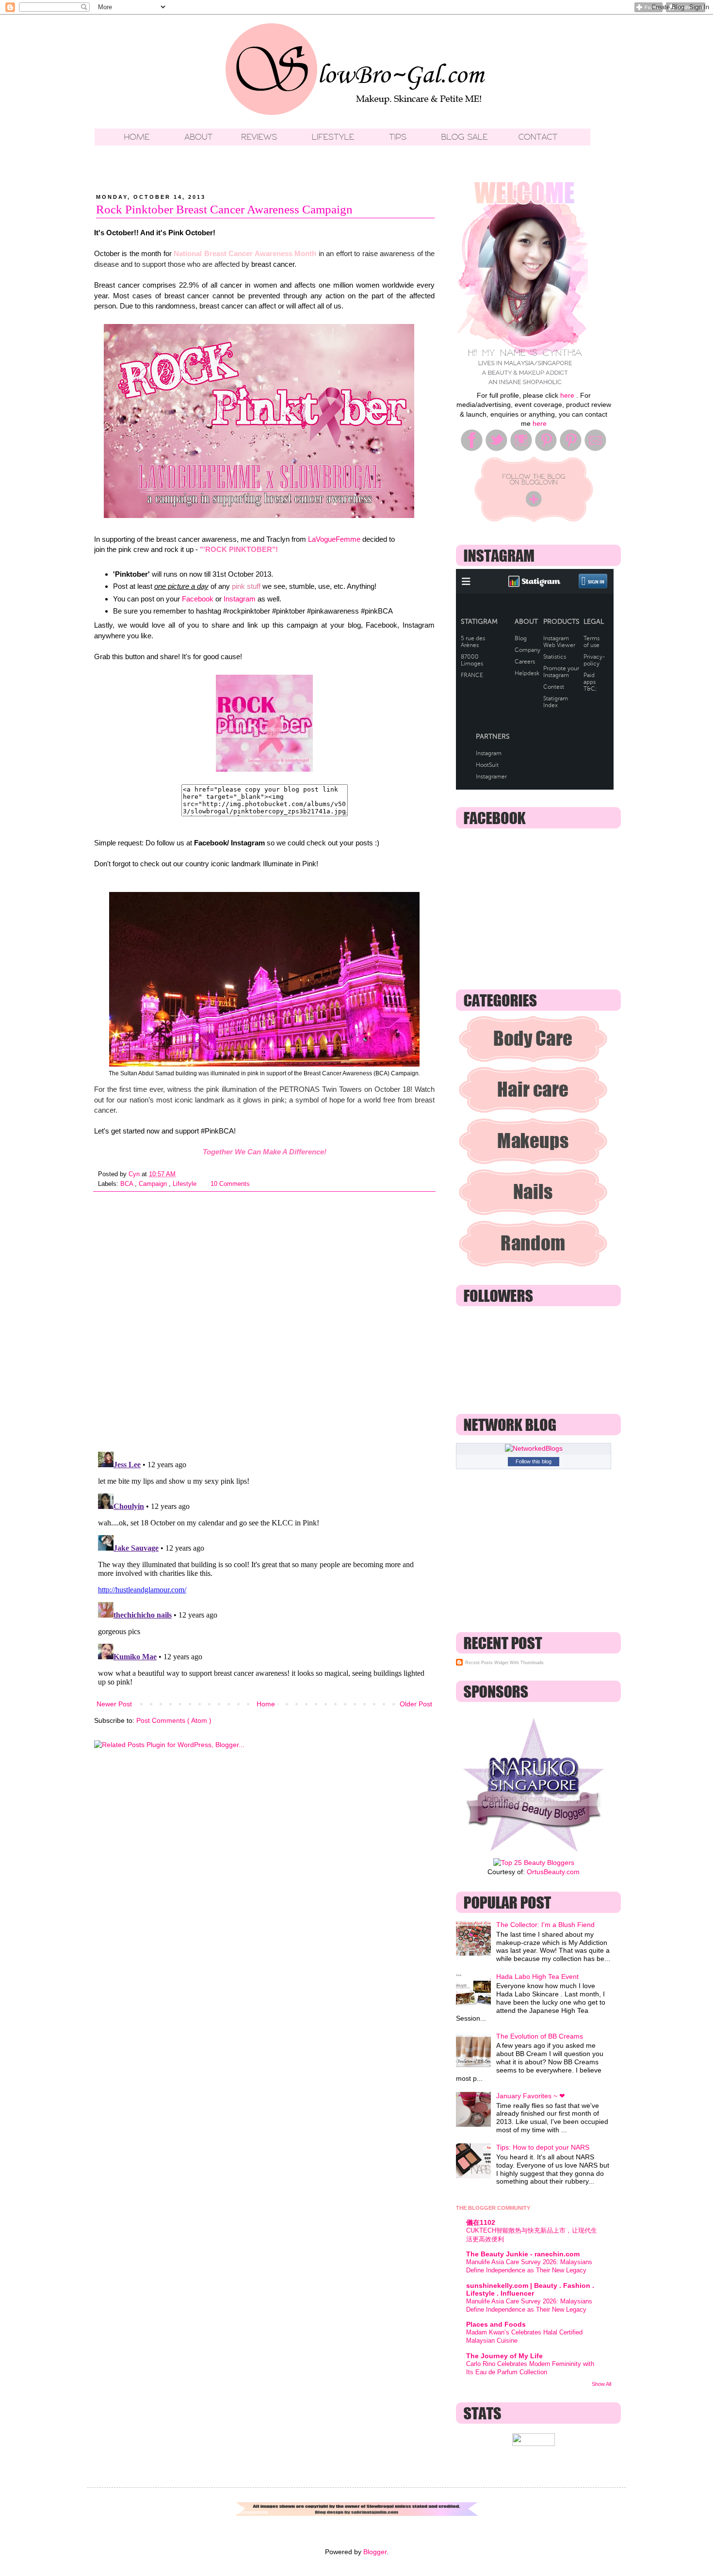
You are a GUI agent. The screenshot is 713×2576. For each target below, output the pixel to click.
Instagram (240, 599)
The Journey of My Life (504, 2356)
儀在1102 (481, 2222)
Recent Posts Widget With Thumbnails (504, 1663)
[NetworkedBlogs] (534, 1448)
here (567, 395)
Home (266, 1704)
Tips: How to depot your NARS (543, 2147)
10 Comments (230, 1184)
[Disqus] (264, 1318)
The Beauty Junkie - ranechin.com (523, 2254)
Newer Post (114, 1704)
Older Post (416, 1704)
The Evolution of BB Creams (540, 2036)
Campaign (154, 1184)
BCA (128, 1184)
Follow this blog (534, 1461)
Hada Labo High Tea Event (537, 1977)
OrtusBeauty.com (553, 1872)
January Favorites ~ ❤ (531, 2096)
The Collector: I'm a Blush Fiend (545, 1925)
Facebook (198, 599)
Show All (601, 2384)
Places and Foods (496, 2324)
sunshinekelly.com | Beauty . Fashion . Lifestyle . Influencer (530, 2289)
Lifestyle (186, 1184)
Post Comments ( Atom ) (174, 1720)
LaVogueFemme (334, 539)
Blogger (375, 2552)
